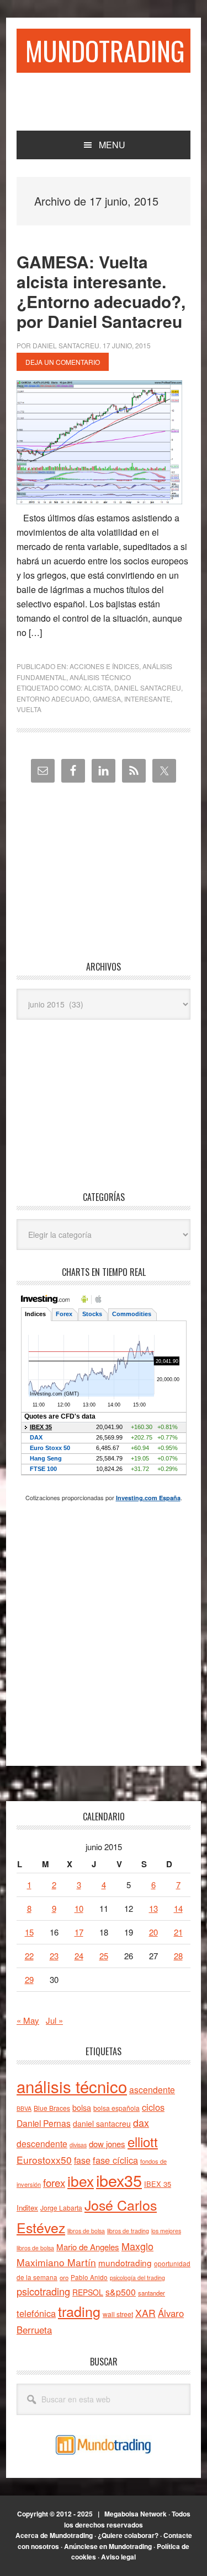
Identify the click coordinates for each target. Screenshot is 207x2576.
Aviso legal (118, 2557)
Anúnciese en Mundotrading (108, 2546)
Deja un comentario (63, 362)
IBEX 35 (158, 2184)
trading (79, 2311)
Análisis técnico (100, 677)
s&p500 (121, 2292)
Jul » (54, 2020)
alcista (97, 688)
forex (54, 2182)
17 (79, 1932)
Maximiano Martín (56, 2262)
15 (29, 1932)
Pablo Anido (89, 2277)
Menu (112, 145)
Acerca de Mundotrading (54, 2535)
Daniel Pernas (44, 2123)
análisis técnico (72, 2086)
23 (54, 1956)
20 (153, 1932)
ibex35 (119, 2180)
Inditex (27, 2208)
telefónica (36, 2313)
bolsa (82, 2108)
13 (153, 1908)
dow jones (107, 2144)
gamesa (107, 699)
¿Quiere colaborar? (128, 2535)
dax (141, 2122)
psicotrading (43, 2291)
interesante (147, 699)
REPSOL (88, 2292)
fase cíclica (115, 2160)
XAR (145, 2313)
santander (152, 2293)
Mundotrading (105, 50)
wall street (118, 2314)
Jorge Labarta (61, 2208)
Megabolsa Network (136, 2514)
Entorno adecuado (53, 699)
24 (79, 1956)
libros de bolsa (86, 2231)
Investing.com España (148, 1498)
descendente (42, 2143)
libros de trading (128, 2231)
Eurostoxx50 (44, 2160)
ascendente (152, 2089)
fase (82, 2160)
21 (178, 1932)
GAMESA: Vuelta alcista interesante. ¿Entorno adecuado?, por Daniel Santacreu (101, 291)
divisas (78, 2145)
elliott (143, 2141)
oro (64, 2277)
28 (178, 1956)
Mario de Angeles (88, 2247)
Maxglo (137, 2246)
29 (29, 1979)
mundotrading (125, 2262)
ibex (81, 2181)
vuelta (29, 709)
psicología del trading (137, 2278)
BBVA (24, 2108)
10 (79, 1908)
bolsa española (116, 2108)
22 (29, 1956)
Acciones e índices (104, 666)
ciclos (153, 2107)
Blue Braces (52, 2108)
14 (178, 1908)
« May (28, 2020)
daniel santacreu (148, 688)
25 (104, 1956)
